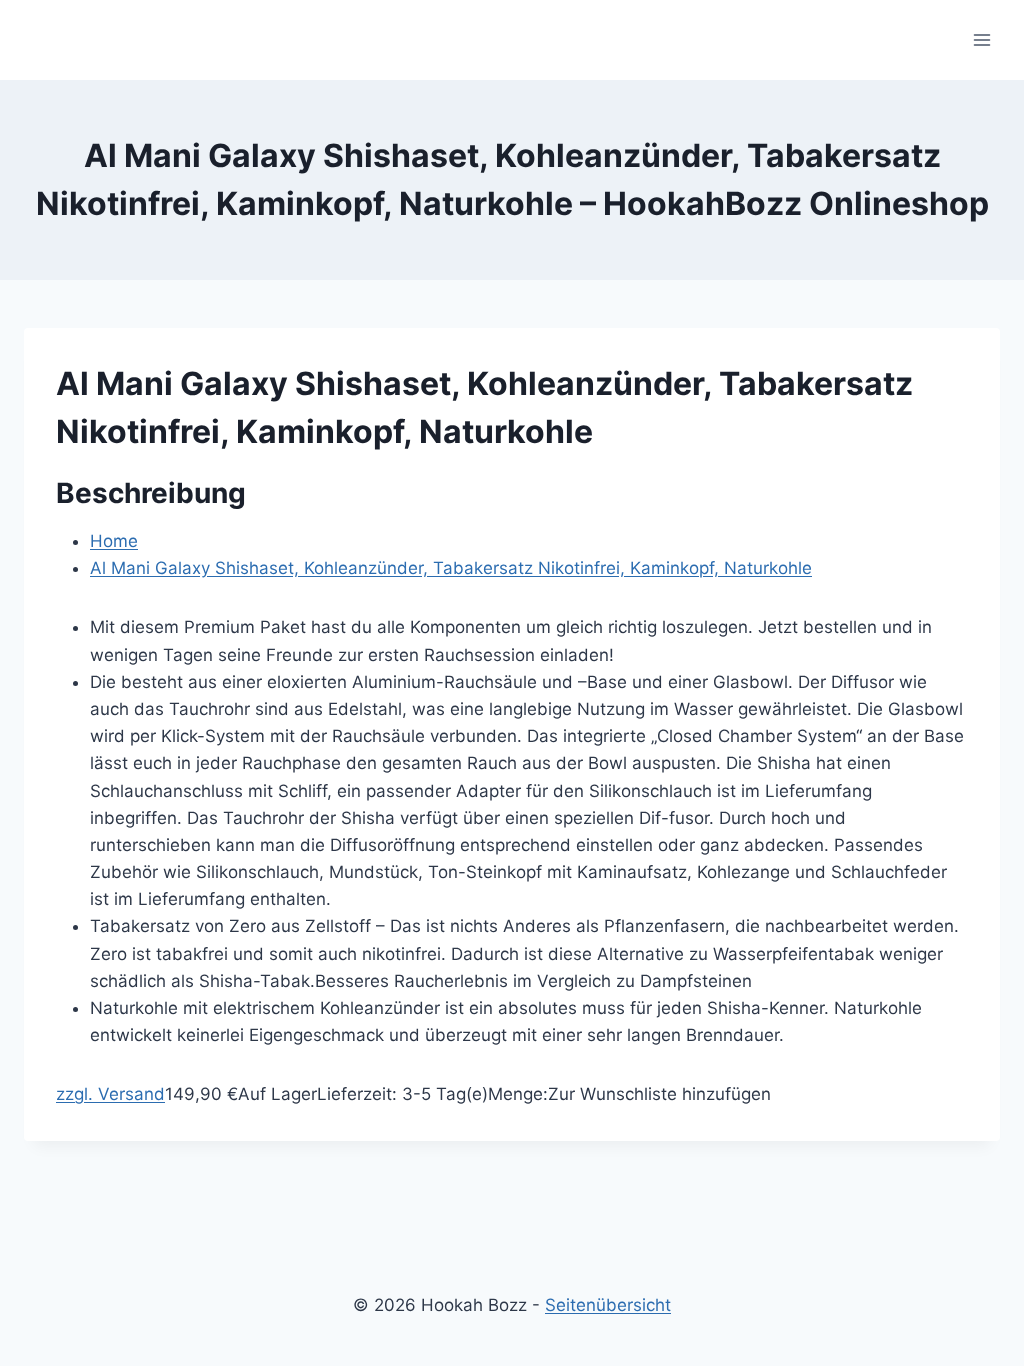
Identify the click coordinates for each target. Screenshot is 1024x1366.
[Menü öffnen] (981, 39)
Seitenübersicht (608, 1305)
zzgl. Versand (110, 1094)
